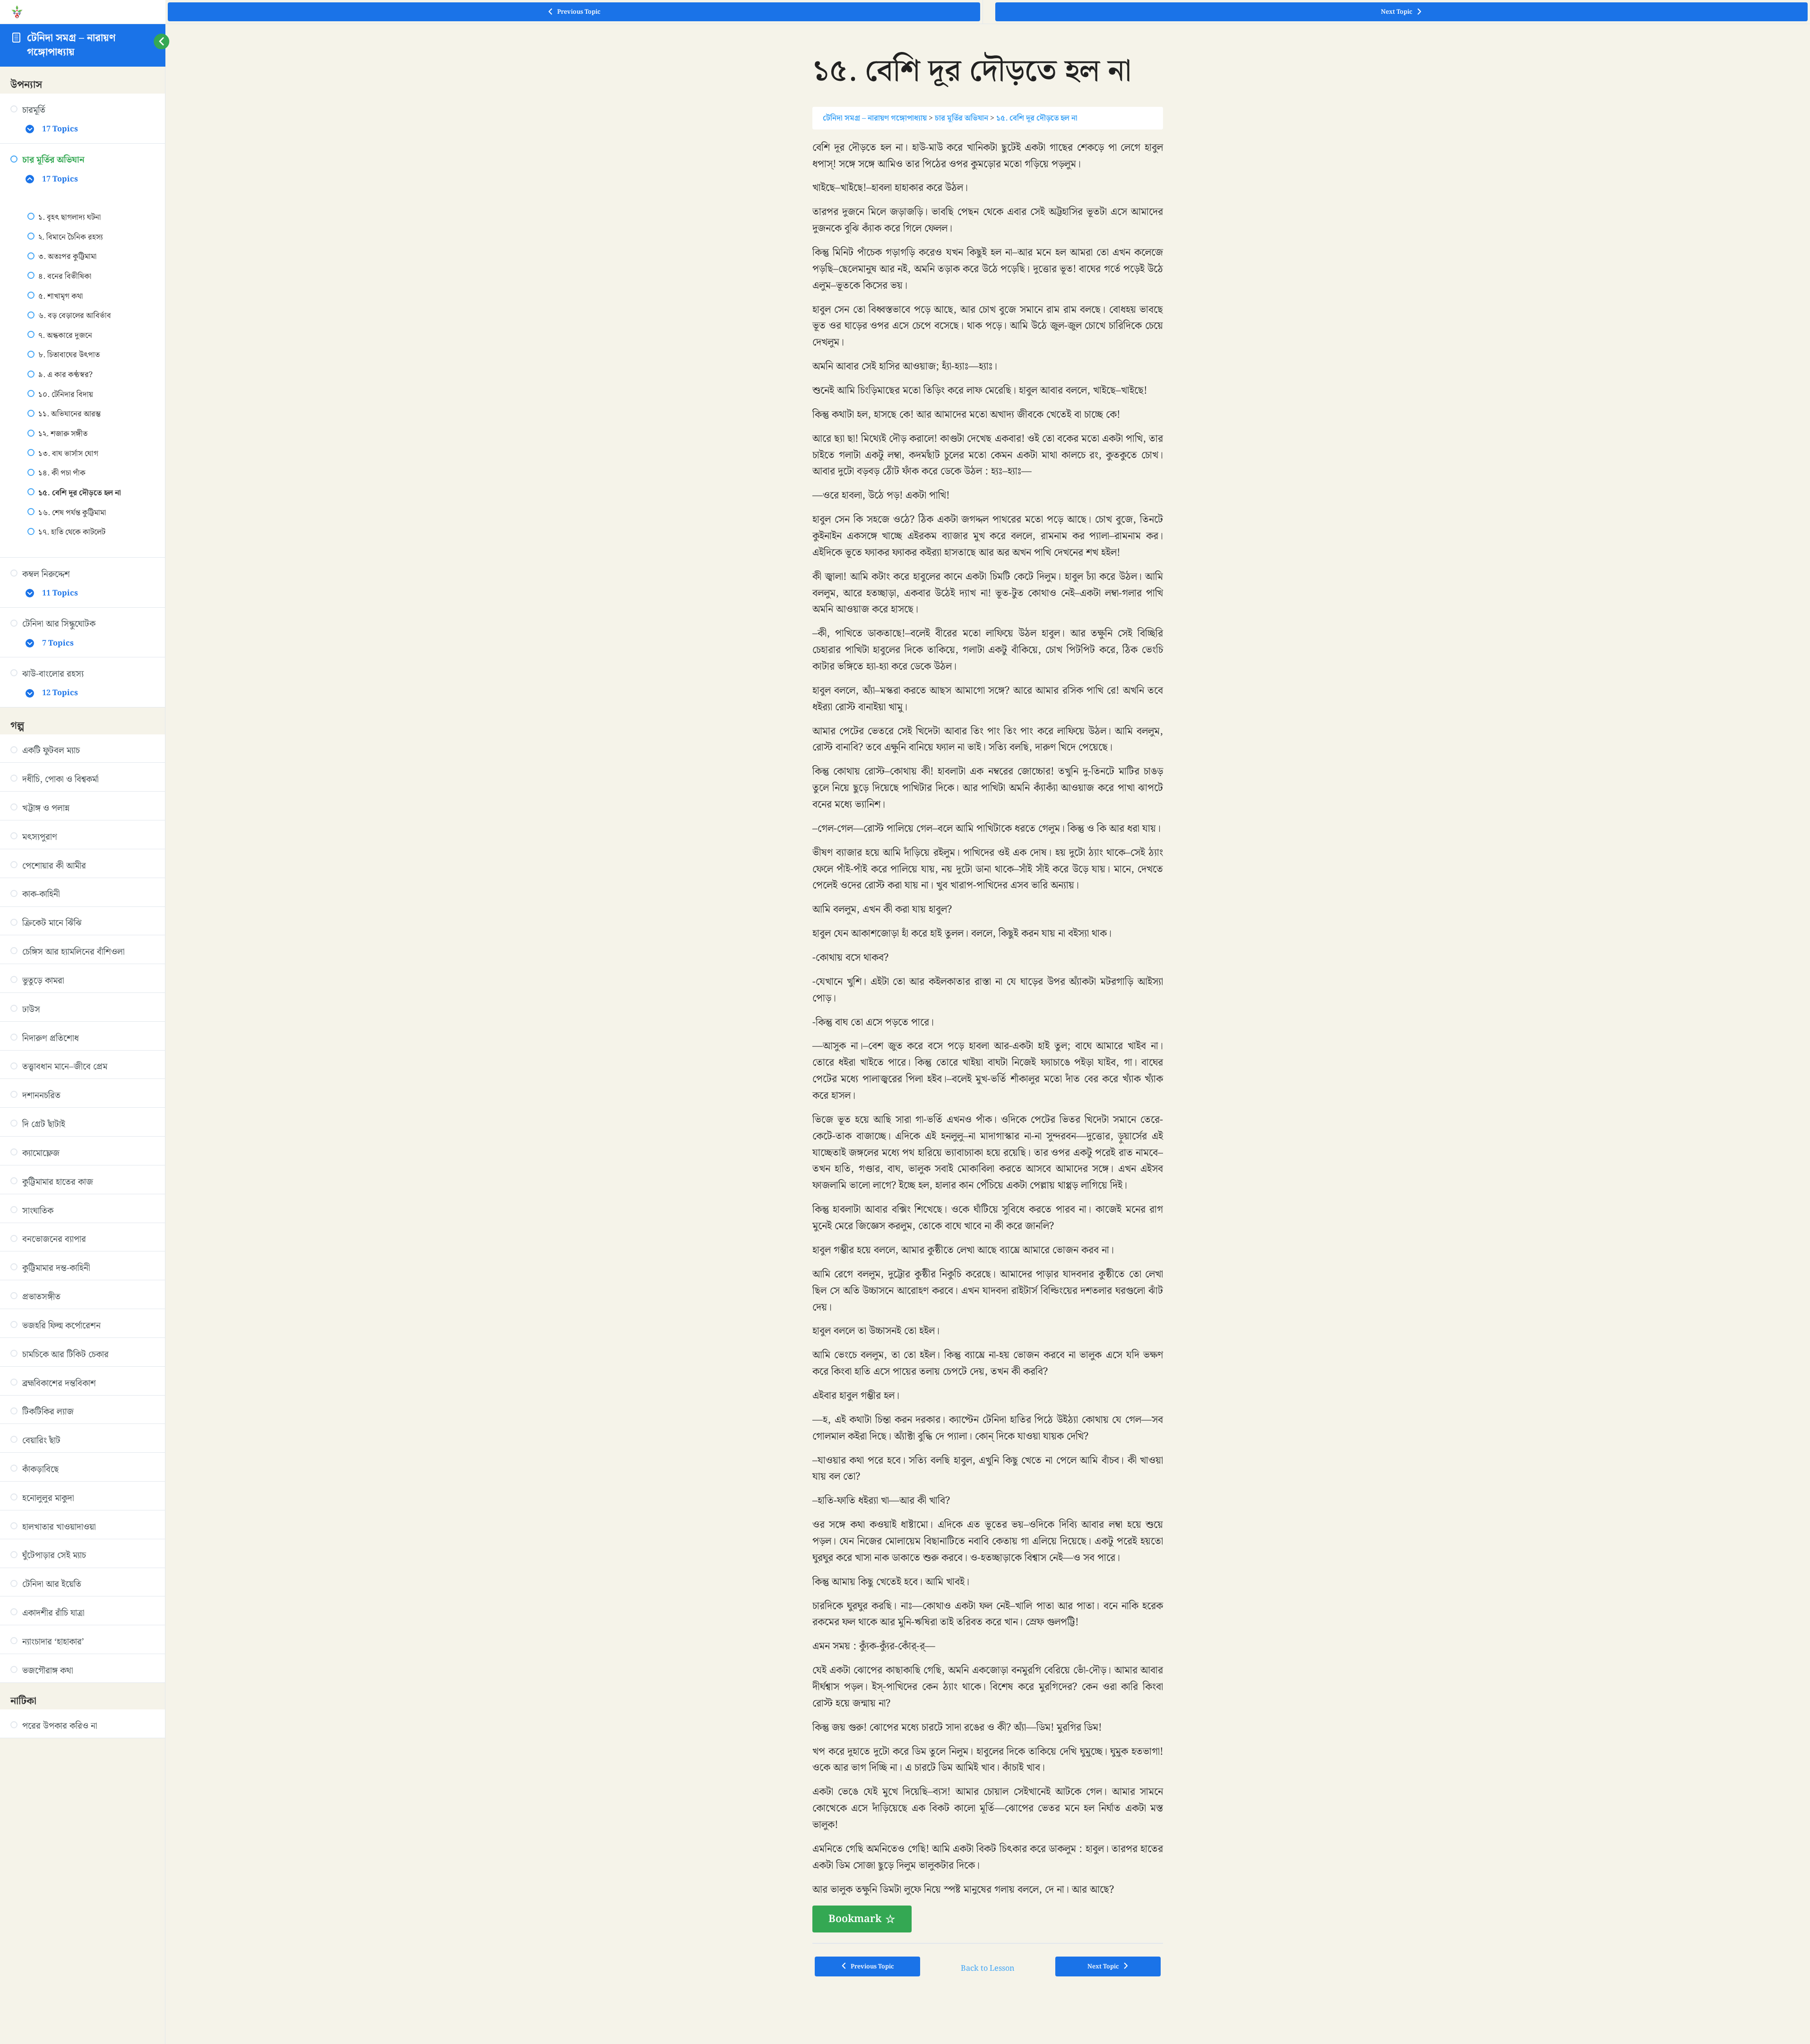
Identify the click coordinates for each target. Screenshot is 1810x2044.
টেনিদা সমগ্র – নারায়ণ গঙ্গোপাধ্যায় (71, 45)
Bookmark (855, 1919)
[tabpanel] (988, 1036)
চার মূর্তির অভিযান (961, 118)
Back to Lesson (988, 1968)
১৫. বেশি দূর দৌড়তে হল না (1037, 118)
